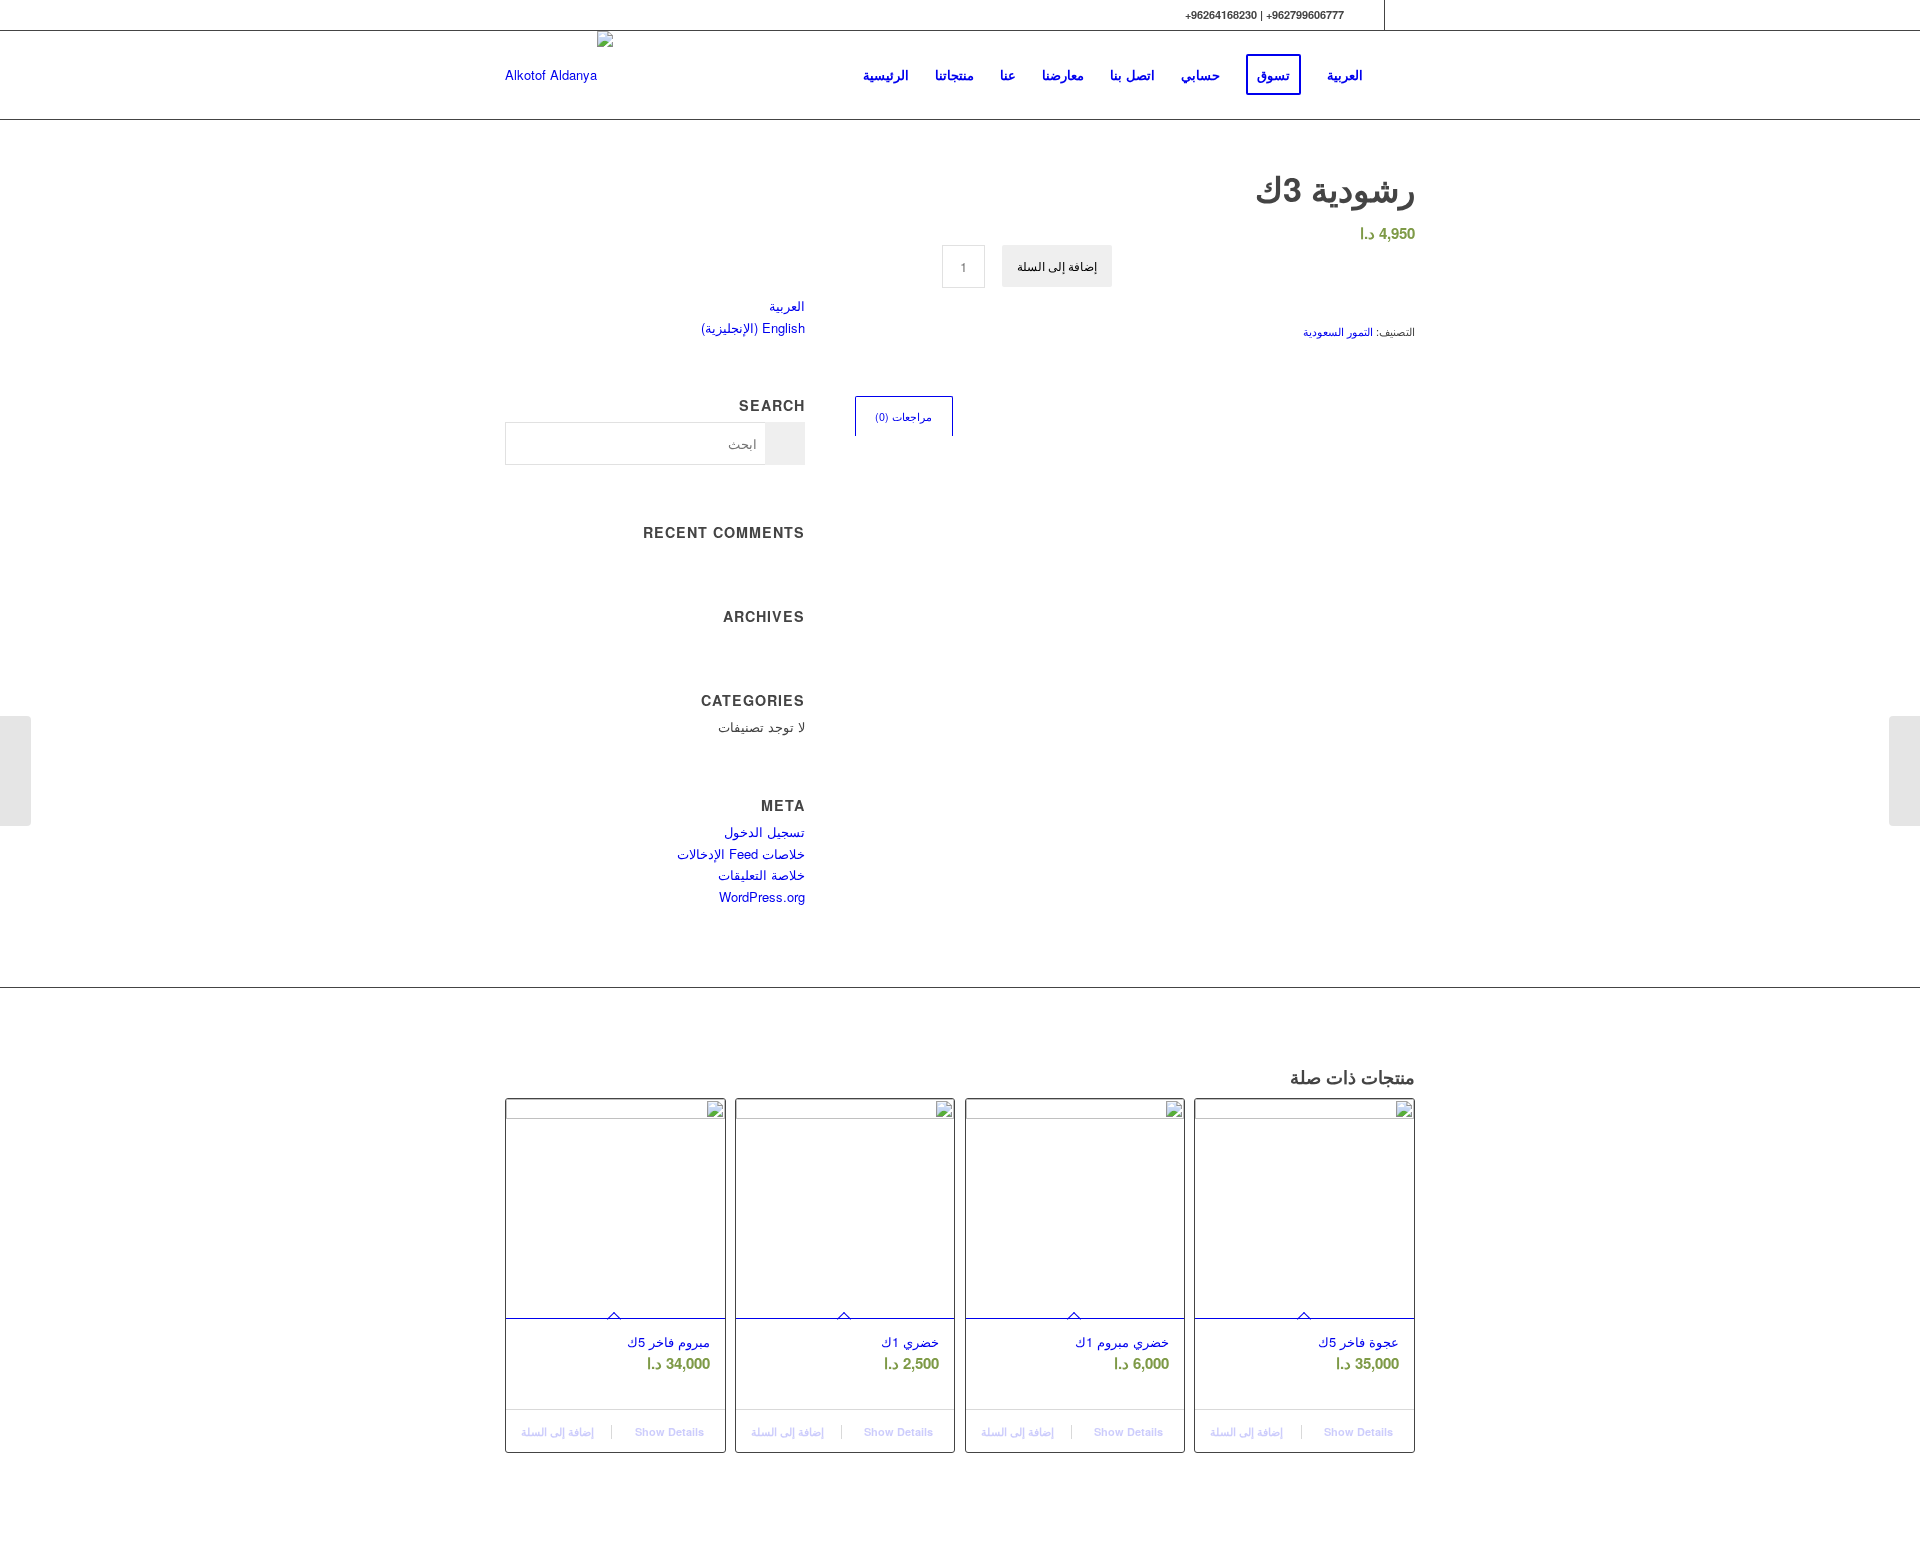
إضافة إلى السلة (1057, 265)
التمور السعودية (1338, 331)
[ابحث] (1395, 75)
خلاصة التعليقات (761, 874)
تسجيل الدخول (764, 831)
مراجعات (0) (903, 416)
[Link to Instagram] (1400, 15)
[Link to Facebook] (1369, 15)
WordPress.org (762, 896)
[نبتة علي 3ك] (1904, 771)
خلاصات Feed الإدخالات (741, 853)
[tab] (904, 416)
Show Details (668, 1431)
